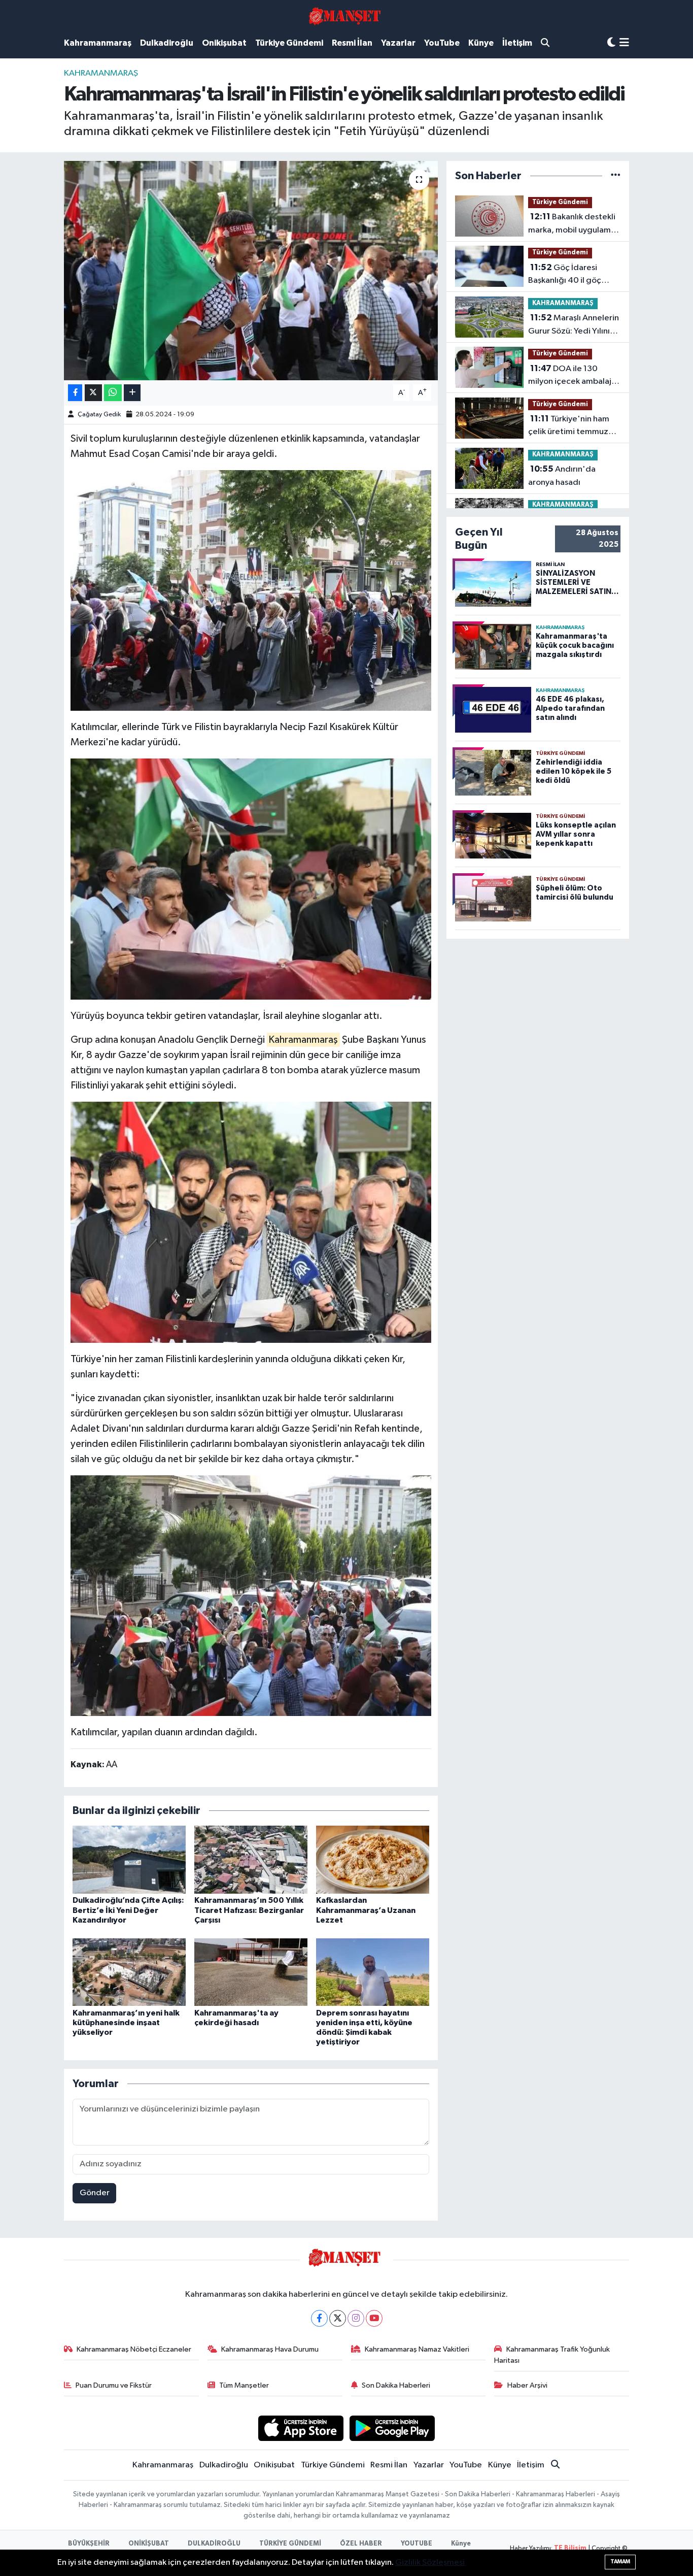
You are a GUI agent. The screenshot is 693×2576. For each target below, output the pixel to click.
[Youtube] (374, 2318)
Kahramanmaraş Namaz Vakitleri (417, 2349)
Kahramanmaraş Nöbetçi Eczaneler (134, 2349)
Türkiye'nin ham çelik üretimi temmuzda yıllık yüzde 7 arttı (573, 426)
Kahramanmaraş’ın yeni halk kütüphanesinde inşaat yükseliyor (126, 2023)
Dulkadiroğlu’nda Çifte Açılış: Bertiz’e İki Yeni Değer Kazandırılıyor (128, 1910)
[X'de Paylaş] (93, 393)
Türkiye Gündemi (289, 43)
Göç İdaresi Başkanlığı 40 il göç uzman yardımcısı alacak (574, 275)
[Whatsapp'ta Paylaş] (113, 393)
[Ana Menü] (624, 43)
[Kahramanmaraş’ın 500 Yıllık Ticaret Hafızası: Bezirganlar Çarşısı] (251, 1859)
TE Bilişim (570, 2548)
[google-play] (392, 2428)
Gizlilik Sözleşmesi (430, 2563)
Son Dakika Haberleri (396, 2385)
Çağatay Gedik (99, 415)
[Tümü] (616, 176)
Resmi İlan (352, 43)
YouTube (442, 43)
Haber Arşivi (527, 2385)
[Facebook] (319, 2318)
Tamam (620, 2562)
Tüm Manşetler (244, 2385)
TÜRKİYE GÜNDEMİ (290, 2544)
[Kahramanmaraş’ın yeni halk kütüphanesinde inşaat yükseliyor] (129, 1972)
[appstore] (301, 2428)
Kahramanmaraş (98, 43)
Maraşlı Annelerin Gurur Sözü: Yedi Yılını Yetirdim (574, 325)
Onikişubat (224, 43)
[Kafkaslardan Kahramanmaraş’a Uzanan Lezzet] (373, 1859)
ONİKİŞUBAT (149, 2544)
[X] (338, 2318)
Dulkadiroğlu (167, 43)
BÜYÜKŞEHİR (89, 2544)
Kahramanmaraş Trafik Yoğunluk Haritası (552, 2355)
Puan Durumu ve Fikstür (114, 2385)
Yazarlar (398, 43)
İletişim (517, 43)
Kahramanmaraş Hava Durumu (270, 2349)
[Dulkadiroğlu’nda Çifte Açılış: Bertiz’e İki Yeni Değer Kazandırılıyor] (129, 1859)
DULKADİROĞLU (214, 2544)
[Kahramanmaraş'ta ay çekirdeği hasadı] (251, 1972)
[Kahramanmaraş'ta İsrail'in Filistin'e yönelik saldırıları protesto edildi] (251, 271)
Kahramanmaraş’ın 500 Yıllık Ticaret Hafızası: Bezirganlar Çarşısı (249, 1910)
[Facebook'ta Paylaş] (75, 393)
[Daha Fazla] (132, 393)
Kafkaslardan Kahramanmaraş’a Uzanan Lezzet (366, 1910)
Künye (481, 43)
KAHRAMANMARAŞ (101, 73)
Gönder (95, 2193)
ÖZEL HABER (361, 2544)
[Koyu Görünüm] (611, 43)
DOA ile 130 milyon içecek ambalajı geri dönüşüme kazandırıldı (571, 376)
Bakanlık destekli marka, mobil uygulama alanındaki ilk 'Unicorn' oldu (572, 224)
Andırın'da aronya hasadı (562, 476)
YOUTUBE (417, 2544)
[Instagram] (356, 2318)
